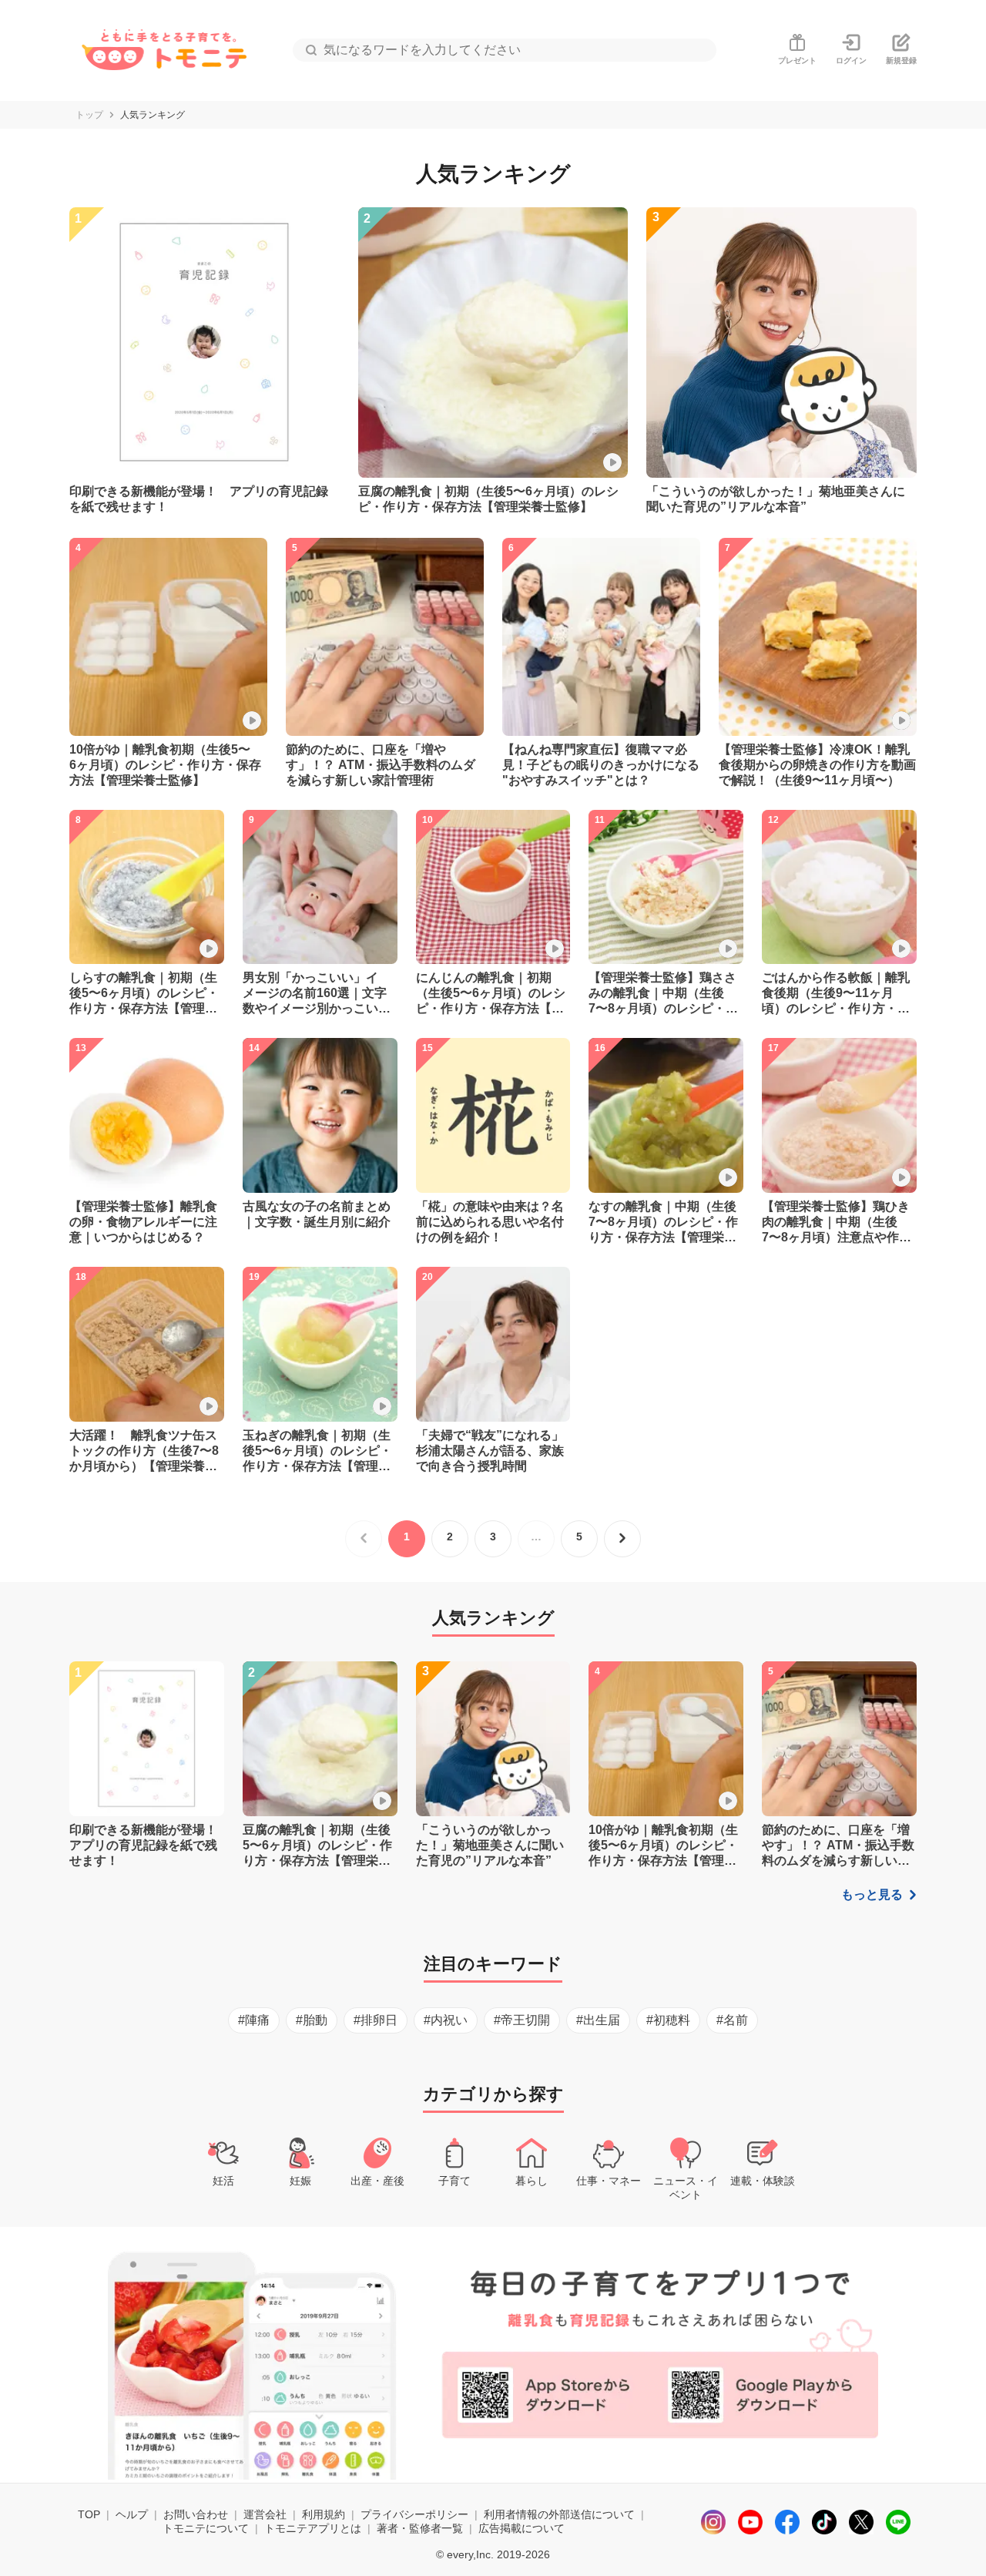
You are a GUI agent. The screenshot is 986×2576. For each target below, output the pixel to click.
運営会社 (265, 2514)
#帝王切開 (522, 2020)
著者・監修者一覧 (420, 2528)
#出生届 (598, 2020)
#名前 (732, 2020)
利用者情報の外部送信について (559, 2514)
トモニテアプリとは (313, 2528)
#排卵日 (376, 2020)
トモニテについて (206, 2528)
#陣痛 (254, 2020)
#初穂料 (668, 2020)
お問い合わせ (196, 2514)
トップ (89, 115)
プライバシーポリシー (414, 2514)
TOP (89, 2514)
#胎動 (312, 2020)
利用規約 (324, 2514)
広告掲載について (522, 2528)
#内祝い (446, 2020)
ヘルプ (132, 2514)
